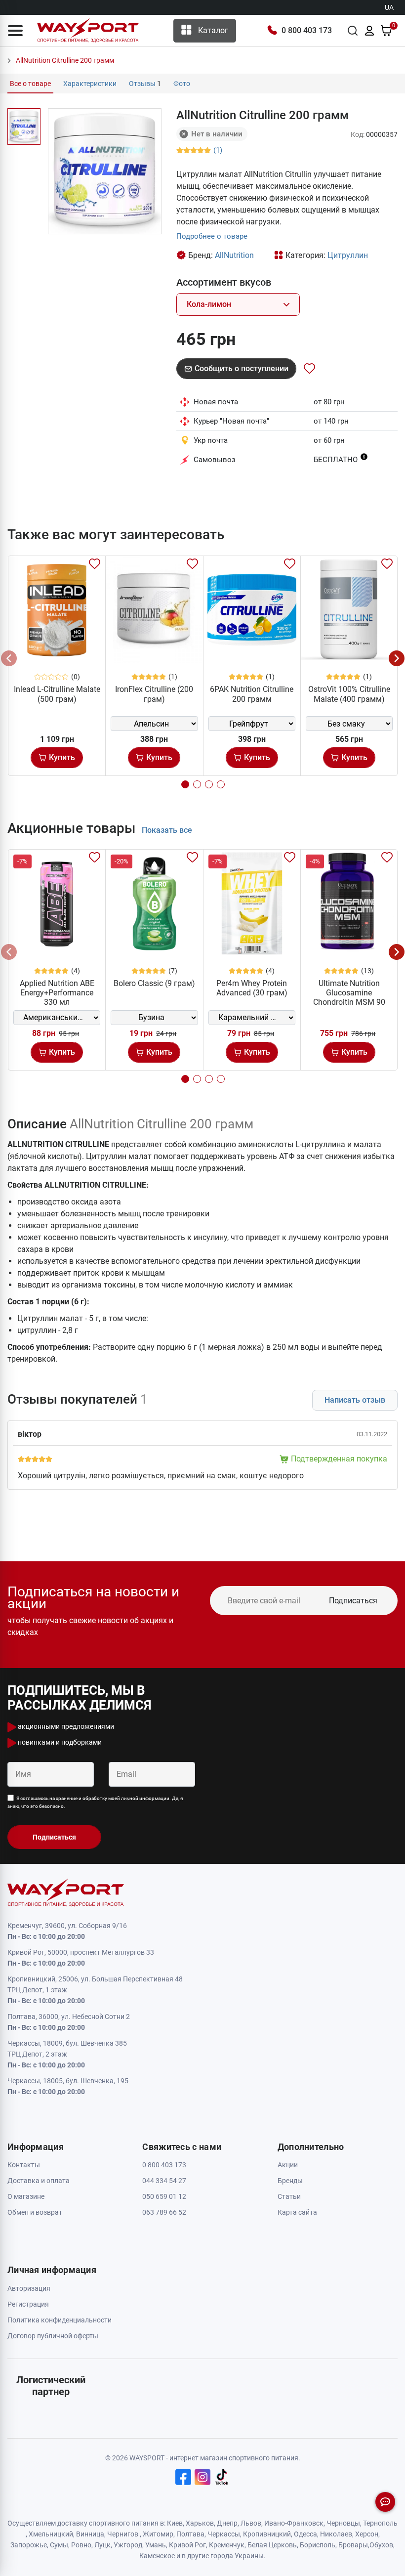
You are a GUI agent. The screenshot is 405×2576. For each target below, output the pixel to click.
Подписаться (353, 1601)
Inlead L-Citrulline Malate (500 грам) (57, 694)
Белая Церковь (272, 2545)
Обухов (381, 2545)
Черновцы (343, 2523)
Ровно (81, 2545)
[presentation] (9, 658)
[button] (15, 31)
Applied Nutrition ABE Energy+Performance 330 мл (57, 993)
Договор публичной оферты (53, 2336)
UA (389, 7)
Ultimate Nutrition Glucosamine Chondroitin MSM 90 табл (349, 998)
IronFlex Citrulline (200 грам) (154, 694)
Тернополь (380, 2523)
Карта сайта (297, 2212)
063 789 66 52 (164, 2212)
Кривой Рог (187, 2545)
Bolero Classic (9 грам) (154, 983)
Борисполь (318, 2545)
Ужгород (128, 2545)
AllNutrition (234, 255)
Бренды (290, 2181)
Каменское (157, 2556)
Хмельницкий (51, 2534)
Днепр (227, 2523)
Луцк (102, 2545)
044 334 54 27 (164, 2181)
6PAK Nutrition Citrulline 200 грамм (252, 694)
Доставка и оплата (39, 2181)
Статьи (289, 2196)
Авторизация (29, 2288)
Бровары (353, 2545)
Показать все (167, 830)
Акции (288, 2165)
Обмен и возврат (35, 2212)
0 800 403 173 (307, 30)
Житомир (158, 2534)
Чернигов (123, 2534)
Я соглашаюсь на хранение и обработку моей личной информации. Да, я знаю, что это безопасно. (95, 1802)
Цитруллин (348, 255)
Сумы (59, 2545)
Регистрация (28, 2304)
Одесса (305, 2534)
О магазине (26, 2196)
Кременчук (227, 2545)
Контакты (24, 2165)
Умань (156, 2545)
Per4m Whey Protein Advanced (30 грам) (252, 988)
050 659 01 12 (164, 2196)
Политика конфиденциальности (60, 2320)
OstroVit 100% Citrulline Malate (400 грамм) (349, 694)
